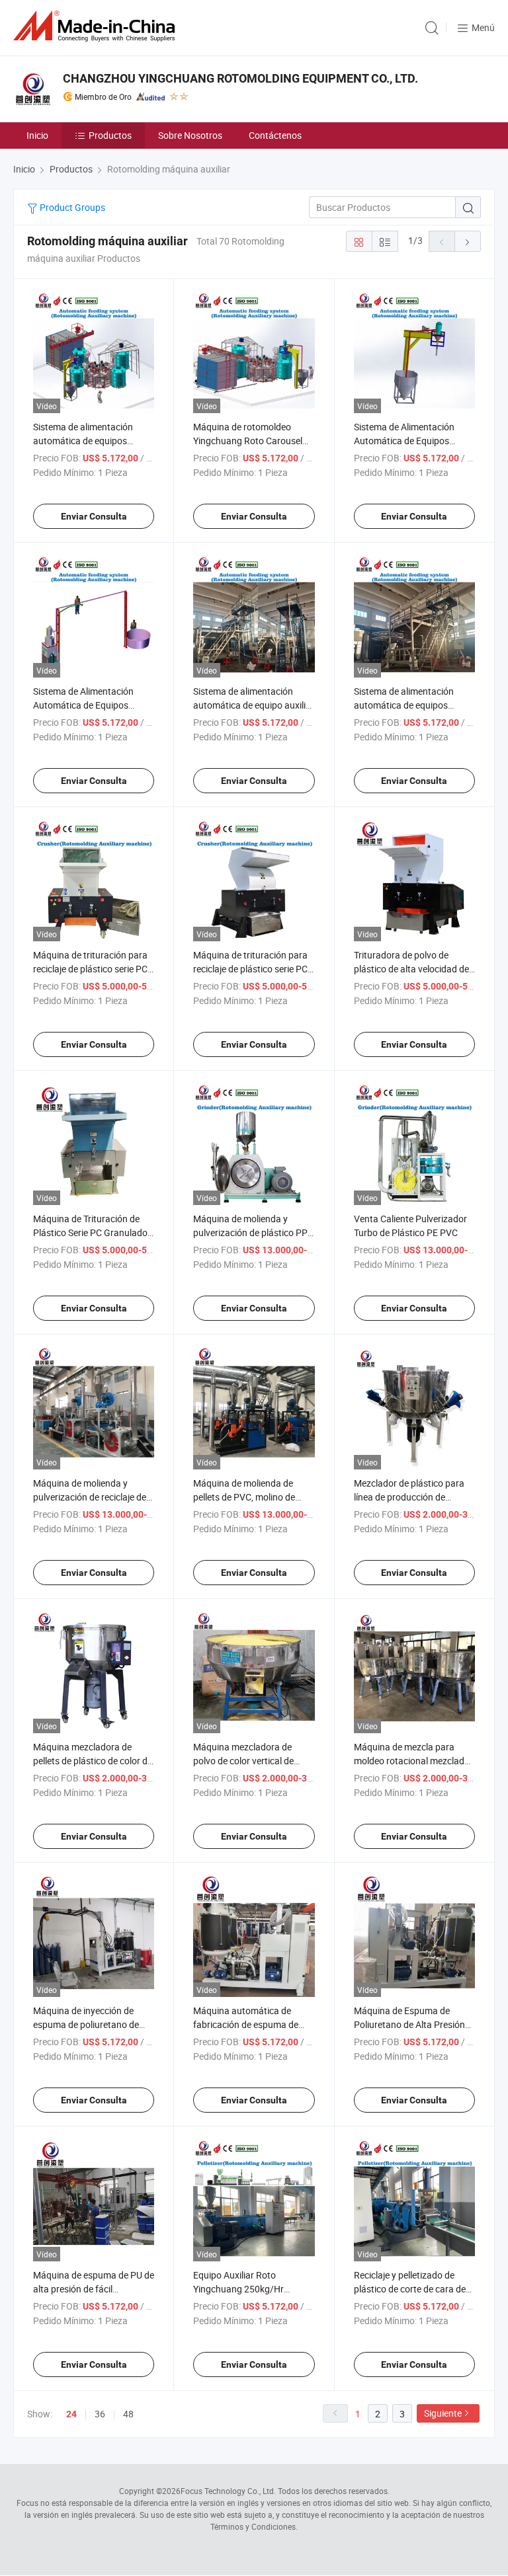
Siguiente (443, 2413)
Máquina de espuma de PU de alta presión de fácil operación (94, 2289)
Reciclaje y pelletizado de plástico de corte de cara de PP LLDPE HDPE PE (410, 2289)
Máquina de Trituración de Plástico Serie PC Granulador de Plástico (92, 1232)
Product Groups (71, 207)
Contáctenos (275, 135)
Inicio (37, 135)
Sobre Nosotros (190, 135)
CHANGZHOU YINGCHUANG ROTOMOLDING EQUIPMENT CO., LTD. (240, 78)
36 (100, 2414)
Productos (110, 135)
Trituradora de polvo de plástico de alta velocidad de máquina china (411, 969)
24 (71, 2414)
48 (128, 2414)
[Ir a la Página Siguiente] (468, 241)
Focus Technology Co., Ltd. (228, 2491)
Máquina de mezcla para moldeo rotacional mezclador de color (413, 1761)
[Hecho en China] (97, 26)
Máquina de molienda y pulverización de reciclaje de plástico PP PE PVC (90, 1497)
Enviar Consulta (94, 516)
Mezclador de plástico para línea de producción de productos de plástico (409, 1497)
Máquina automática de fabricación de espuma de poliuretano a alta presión (246, 2024)
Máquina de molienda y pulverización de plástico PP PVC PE (250, 1232)
